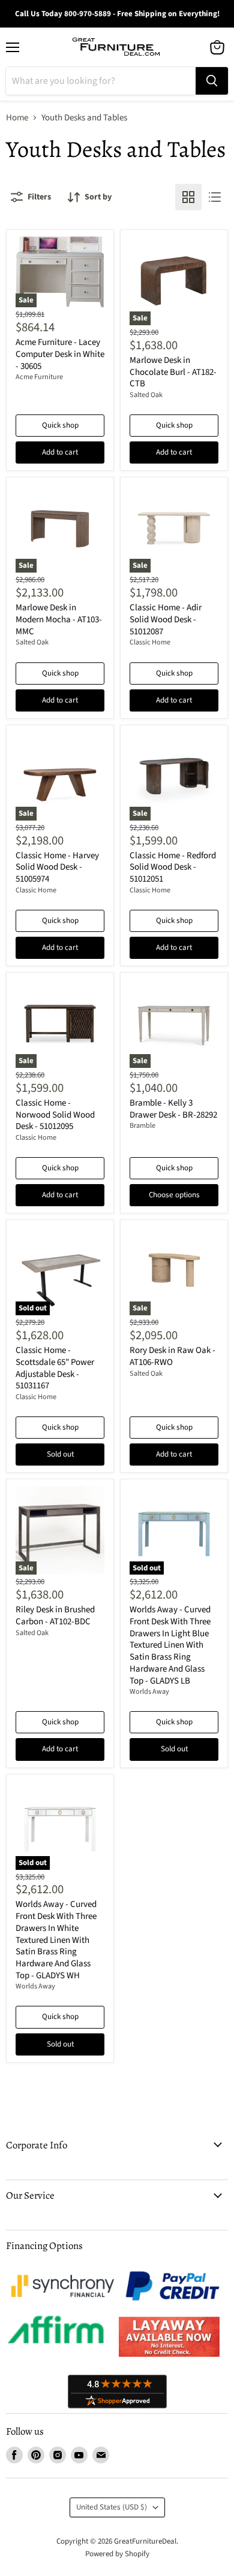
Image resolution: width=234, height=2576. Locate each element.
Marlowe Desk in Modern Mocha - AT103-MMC (59, 619)
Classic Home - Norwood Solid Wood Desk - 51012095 (55, 1115)
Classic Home (150, 642)
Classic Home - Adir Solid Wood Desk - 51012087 (166, 619)
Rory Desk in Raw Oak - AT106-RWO (172, 1356)
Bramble (142, 1126)
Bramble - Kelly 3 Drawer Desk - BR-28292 (173, 1109)
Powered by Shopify (117, 2554)
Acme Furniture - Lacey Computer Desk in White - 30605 (60, 354)
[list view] (215, 197)
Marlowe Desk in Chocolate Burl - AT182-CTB (173, 372)
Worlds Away (149, 1692)
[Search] (212, 81)
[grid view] (188, 197)
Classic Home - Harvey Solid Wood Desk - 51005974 (57, 867)
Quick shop (60, 425)
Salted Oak (146, 395)
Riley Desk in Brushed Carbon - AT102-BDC (55, 1616)
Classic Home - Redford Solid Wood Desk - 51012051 (173, 867)
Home (17, 118)
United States (112, 2507)
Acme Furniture (39, 377)
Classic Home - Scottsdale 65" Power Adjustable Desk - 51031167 (55, 1368)
